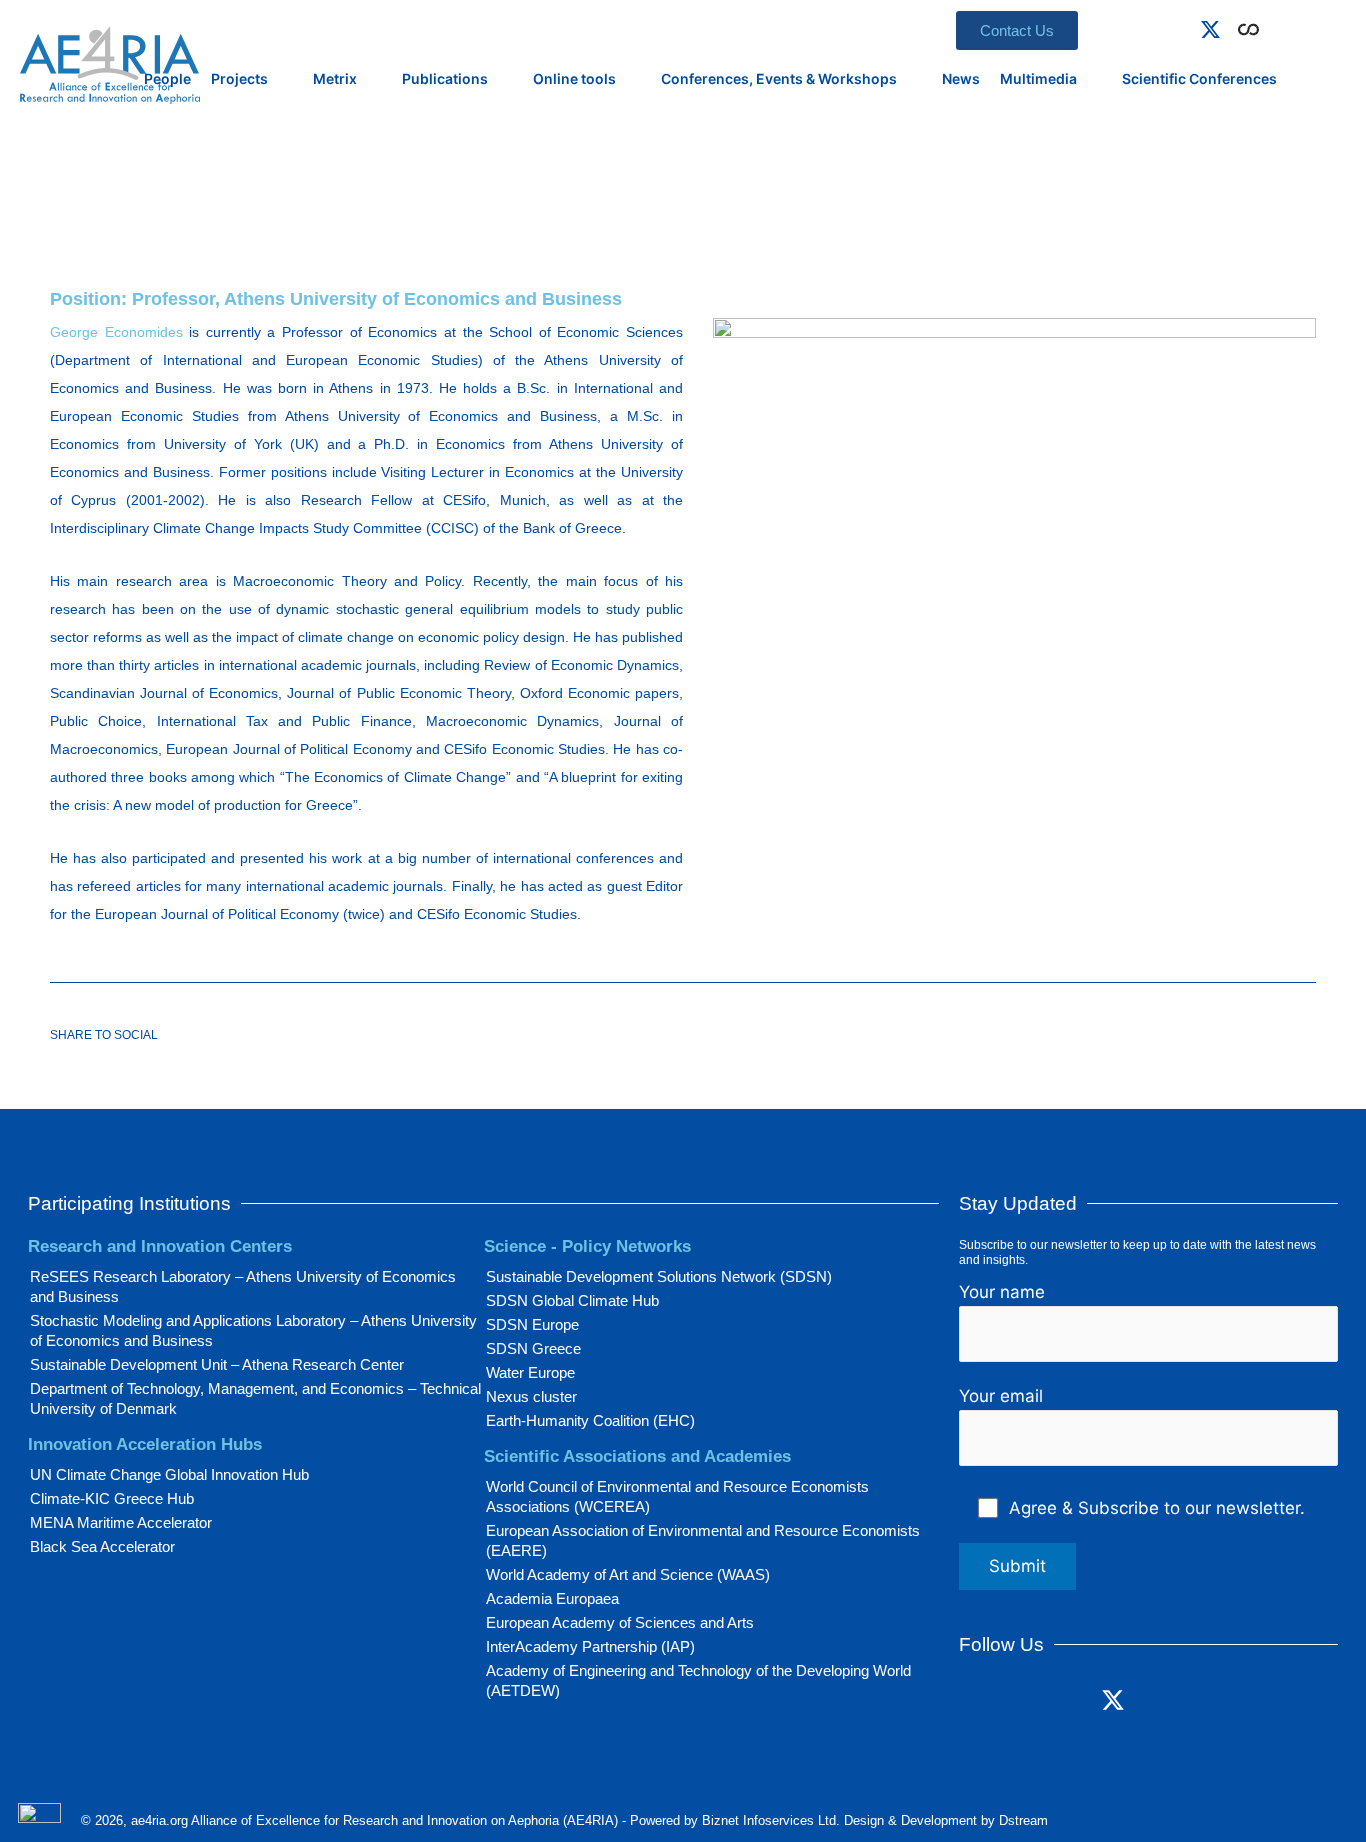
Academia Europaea (552, 1598)
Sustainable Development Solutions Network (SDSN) (659, 1276)
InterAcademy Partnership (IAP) (590, 1646)
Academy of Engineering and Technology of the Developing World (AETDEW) (698, 1680)
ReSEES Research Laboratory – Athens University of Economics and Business (243, 1286)
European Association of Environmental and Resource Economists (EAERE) (703, 1540)
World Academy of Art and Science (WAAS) (628, 1574)
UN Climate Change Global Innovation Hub (169, 1474)
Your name (1002, 1292)
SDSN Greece (533, 1348)
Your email (1001, 1396)
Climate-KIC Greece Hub (112, 1498)
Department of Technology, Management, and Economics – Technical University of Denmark (255, 1398)
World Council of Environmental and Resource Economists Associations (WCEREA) (677, 1496)
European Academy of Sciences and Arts (620, 1622)
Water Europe (530, 1372)
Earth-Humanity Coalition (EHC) (590, 1420)
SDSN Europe (532, 1324)
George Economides (116, 332)
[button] (1277, 26)
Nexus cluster (531, 1396)
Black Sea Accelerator (102, 1546)
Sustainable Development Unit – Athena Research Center (217, 1364)
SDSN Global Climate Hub (572, 1300)
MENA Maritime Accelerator (121, 1522)
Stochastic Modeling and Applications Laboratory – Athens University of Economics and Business (253, 1330)
